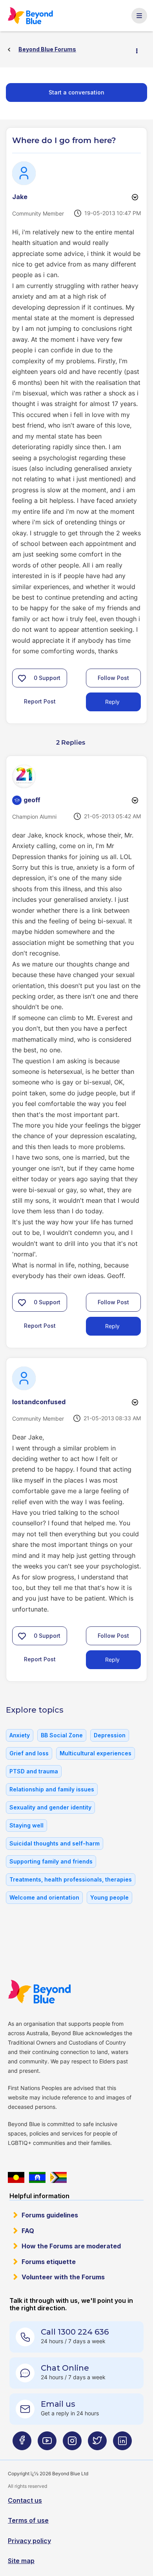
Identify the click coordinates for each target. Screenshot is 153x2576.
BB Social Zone (62, 1735)
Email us (58, 2404)
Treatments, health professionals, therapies (71, 1879)
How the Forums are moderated (71, 2246)
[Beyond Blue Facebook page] (22, 2444)
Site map (21, 2561)
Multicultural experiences (96, 1753)
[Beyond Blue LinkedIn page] (122, 2444)
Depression (110, 1735)
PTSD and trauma (34, 1771)
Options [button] (140, 50)
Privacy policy (29, 2541)
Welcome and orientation (44, 1897)
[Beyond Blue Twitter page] (97, 2444)
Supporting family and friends (51, 1861)
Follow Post (113, 678)
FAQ (28, 2231)
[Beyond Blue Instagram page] (72, 2444)
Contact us (25, 2500)
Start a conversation (76, 92)
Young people (109, 1897)
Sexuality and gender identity (50, 1807)
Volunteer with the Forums (63, 2277)
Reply (112, 702)
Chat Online (65, 2368)
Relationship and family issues (52, 1789)
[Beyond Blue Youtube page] (47, 2444)
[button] (22, 678)
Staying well (26, 1825)
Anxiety (20, 1735)
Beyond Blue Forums (31, 16)
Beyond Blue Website (39, 1992)
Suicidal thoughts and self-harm (55, 1843)
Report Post (40, 701)
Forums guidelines (50, 2215)
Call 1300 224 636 (75, 2332)
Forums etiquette (49, 2262)
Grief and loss (29, 1753)
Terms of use (28, 2520)
